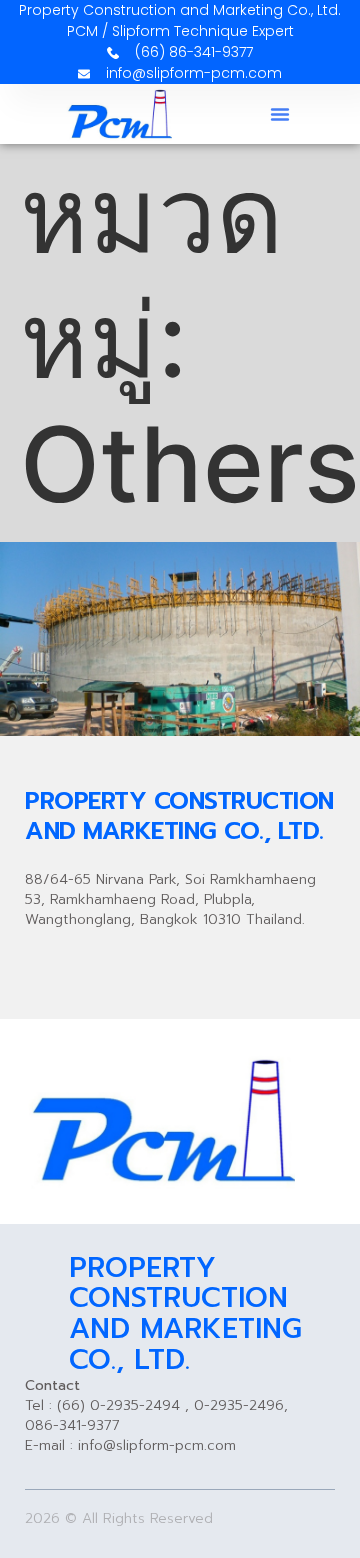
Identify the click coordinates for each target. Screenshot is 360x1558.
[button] (280, 114)
